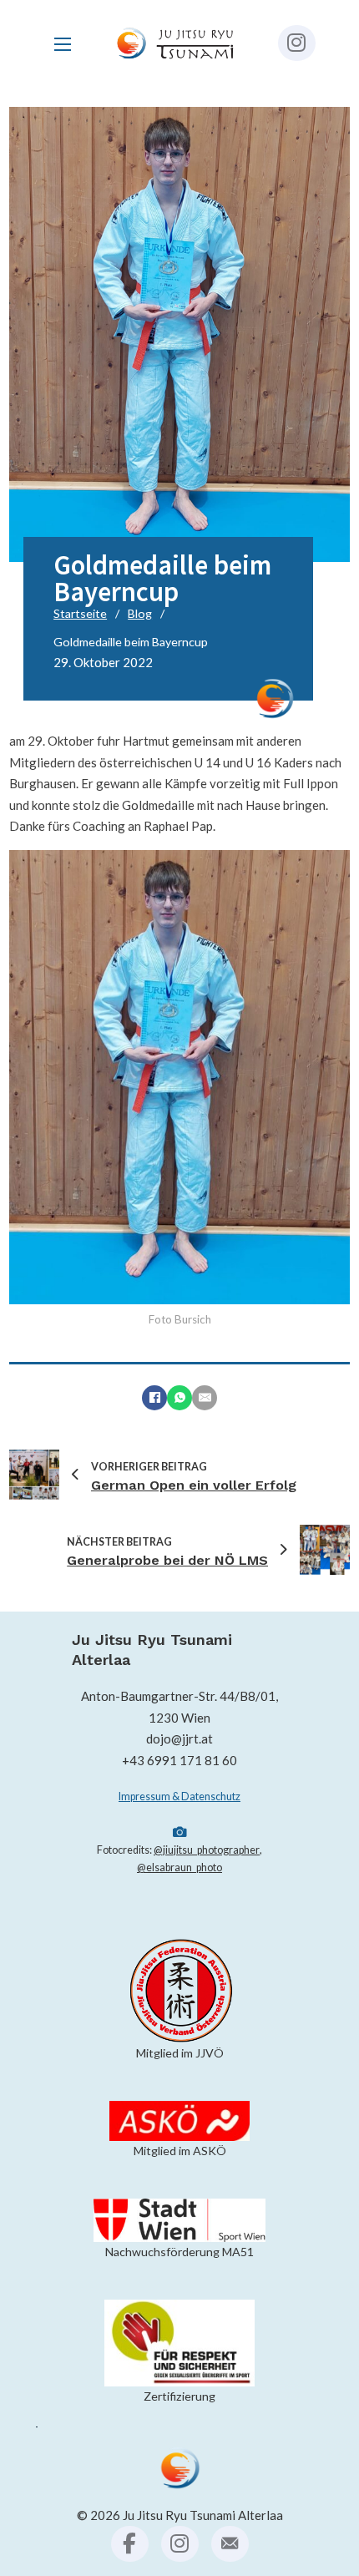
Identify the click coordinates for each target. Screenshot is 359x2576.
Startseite (80, 613)
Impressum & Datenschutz (179, 1797)
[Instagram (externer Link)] (297, 43)
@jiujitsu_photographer (207, 1850)
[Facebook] (154, 1398)
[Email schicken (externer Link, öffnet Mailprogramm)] (230, 2544)
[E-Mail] (205, 1398)
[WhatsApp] (179, 1398)
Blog (140, 613)
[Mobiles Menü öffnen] (63, 44)
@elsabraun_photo (179, 1867)
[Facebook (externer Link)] (130, 2544)
